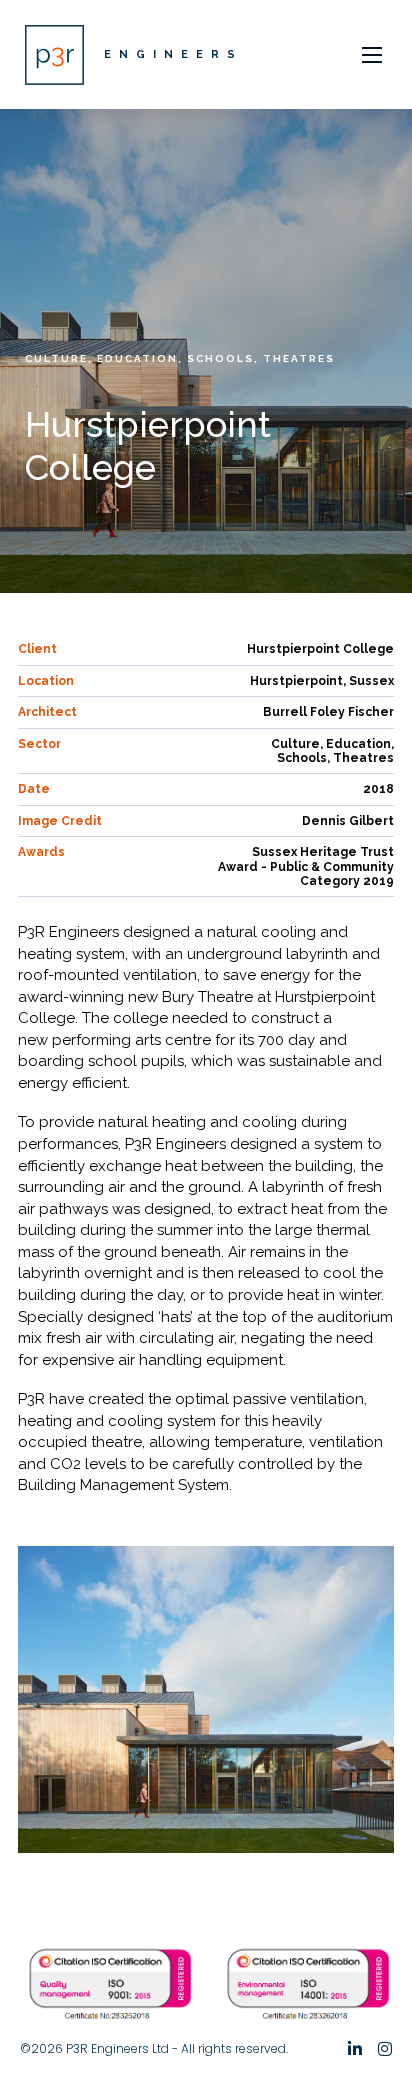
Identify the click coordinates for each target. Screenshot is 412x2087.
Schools (220, 358)
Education (137, 358)
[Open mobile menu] (372, 55)
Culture (56, 358)
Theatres (299, 358)
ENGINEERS (173, 54)
